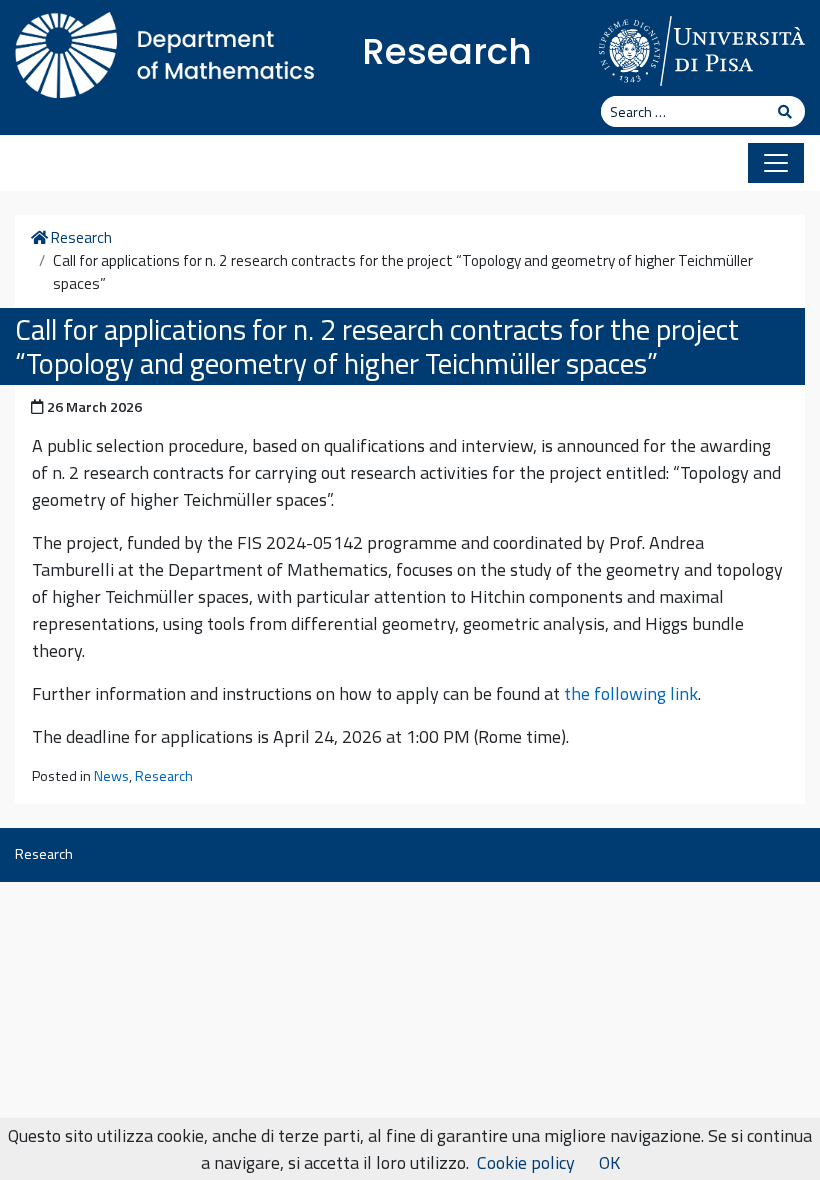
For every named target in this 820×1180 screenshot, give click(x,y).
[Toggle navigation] (776, 163)
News (111, 776)
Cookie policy (526, 1162)
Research (447, 51)
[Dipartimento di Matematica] (165, 50)
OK (609, 1162)
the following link (631, 693)
